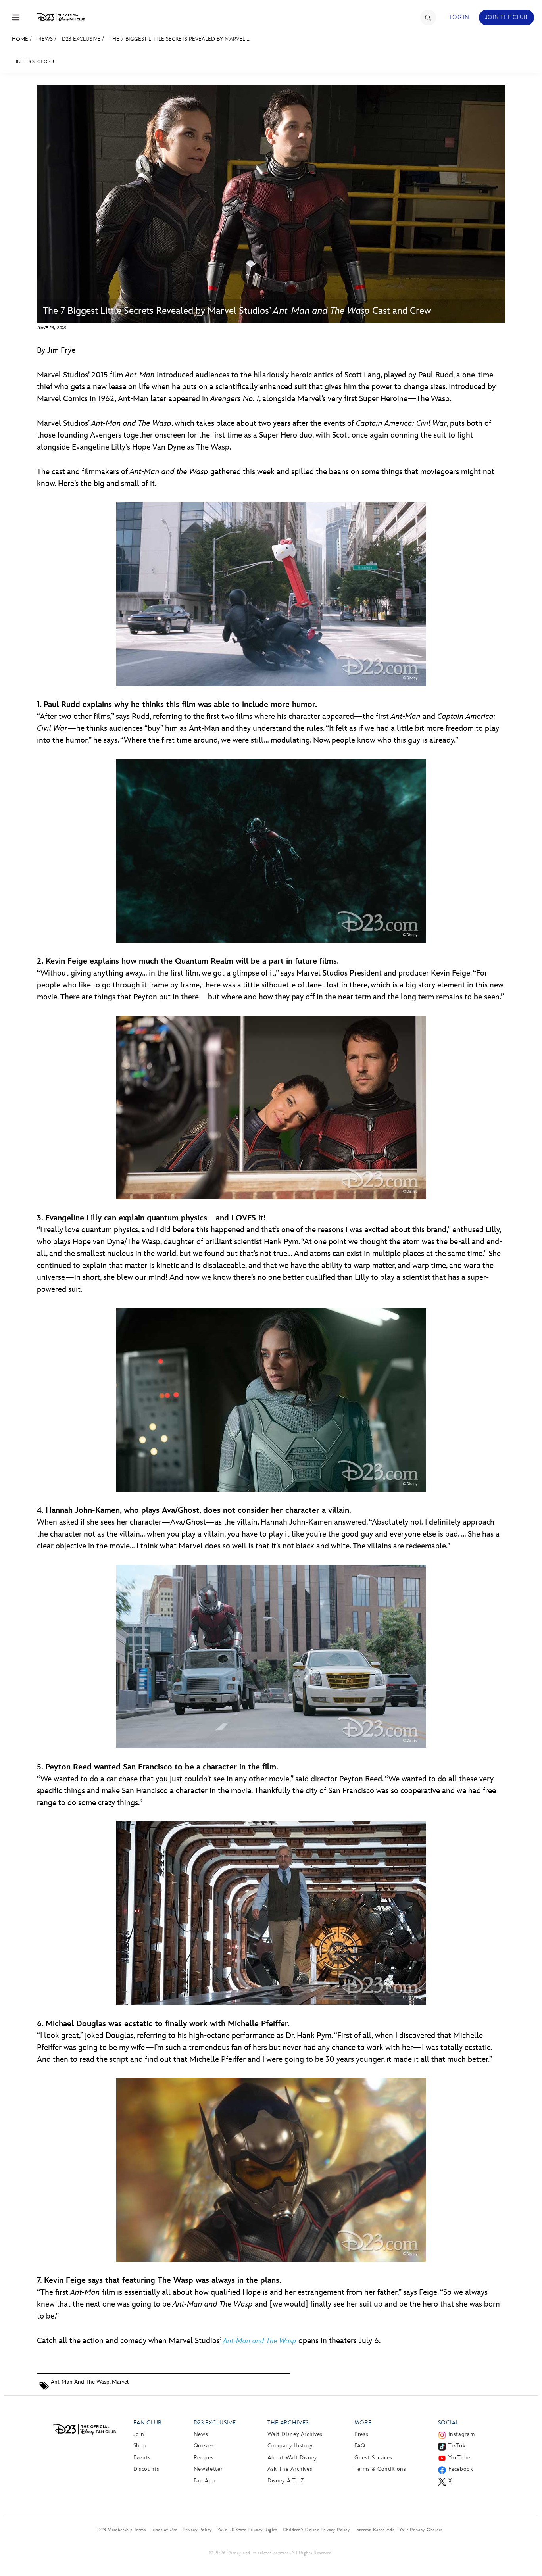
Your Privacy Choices (421, 2530)
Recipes (204, 2458)
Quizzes (204, 2446)
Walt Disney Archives (295, 2434)
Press (361, 2434)
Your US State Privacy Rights (248, 2530)
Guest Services (373, 2458)
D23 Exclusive (81, 39)
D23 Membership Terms (121, 2530)
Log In (459, 17)
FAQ (360, 2446)
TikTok (457, 2446)
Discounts (146, 2469)
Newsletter (208, 2469)
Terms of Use (164, 2530)
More (363, 2423)
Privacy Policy (197, 2530)
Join (139, 2434)
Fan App (205, 2481)
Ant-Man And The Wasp (80, 2382)
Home (20, 39)
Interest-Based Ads (375, 2530)
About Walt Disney (292, 2458)
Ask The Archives (290, 2469)
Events (142, 2458)
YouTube (459, 2458)
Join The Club (506, 17)
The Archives (288, 2423)
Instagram (462, 2434)
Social (449, 2423)
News (45, 39)
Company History (290, 2446)
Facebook (461, 2469)
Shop (140, 2446)
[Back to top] (527, 2553)
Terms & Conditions (380, 2469)
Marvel (120, 2382)
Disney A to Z (285, 2481)
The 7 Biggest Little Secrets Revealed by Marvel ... (180, 39)
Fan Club (148, 2423)
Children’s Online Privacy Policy (316, 2530)
